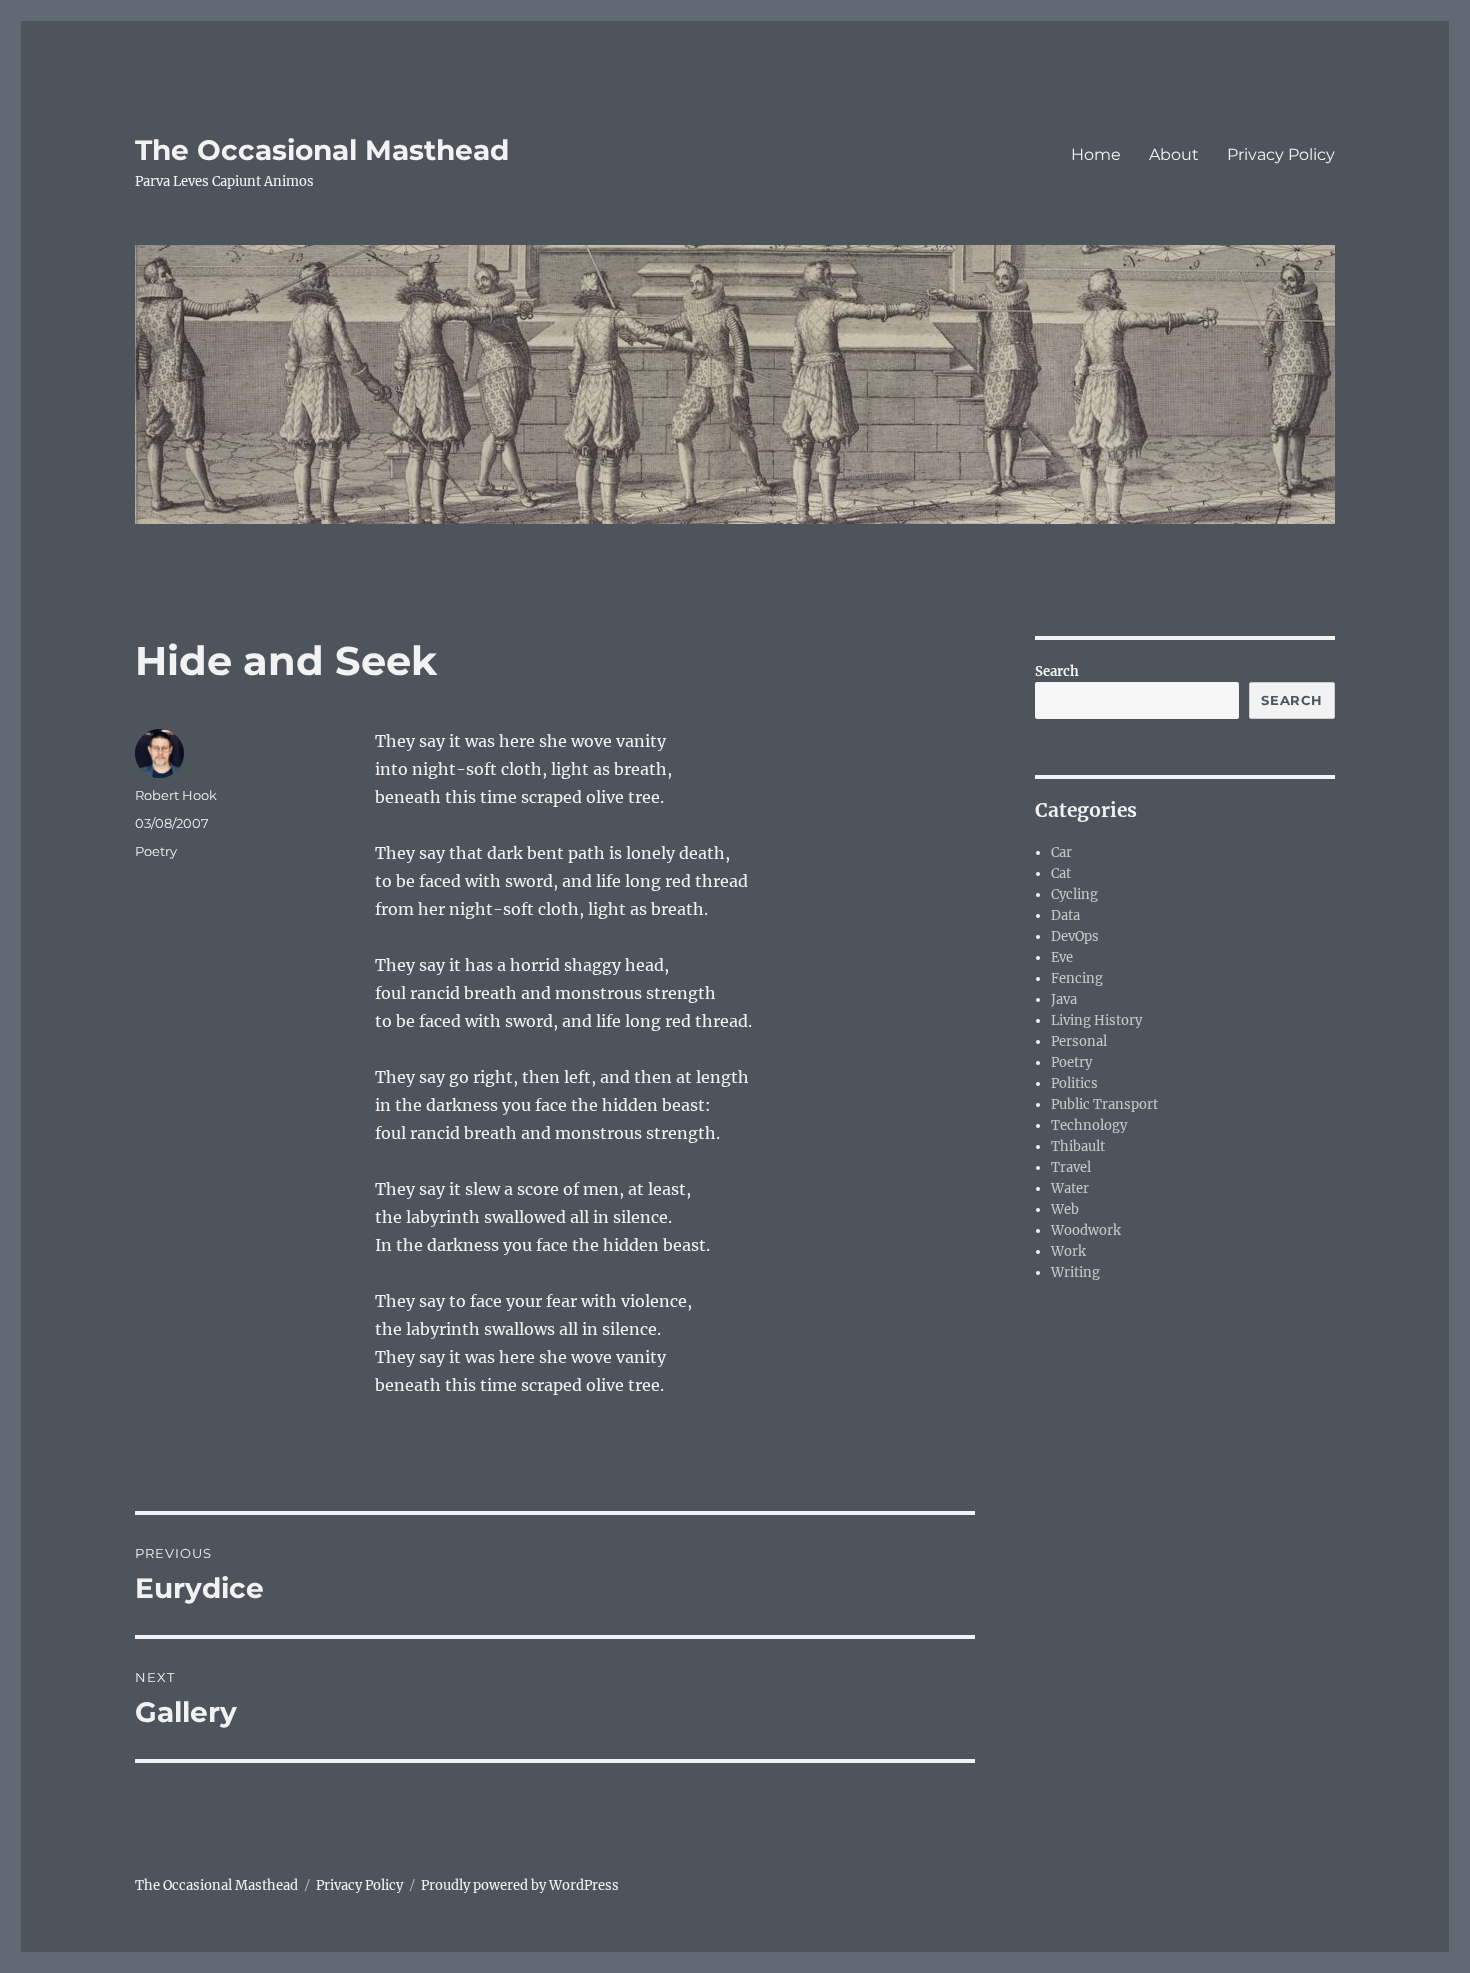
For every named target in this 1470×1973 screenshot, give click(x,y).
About (1174, 154)
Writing (1075, 1272)
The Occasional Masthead (322, 150)
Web (1065, 1209)
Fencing (1077, 978)
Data (1065, 915)
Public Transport (1104, 1104)
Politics (1074, 1083)
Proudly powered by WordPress (520, 1885)
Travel (1071, 1167)
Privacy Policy (1281, 154)
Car (1061, 852)
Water (1070, 1188)
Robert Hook (176, 795)
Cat (1061, 873)
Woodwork (1086, 1230)
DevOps (1075, 936)
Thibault (1078, 1146)
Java (1064, 999)
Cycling (1074, 894)
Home (1096, 154)
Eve (1062, 957)
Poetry (156, 851)
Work (1068, 1251)
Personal (1079, 1041)
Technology (1089, 1125)
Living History (1096, 1020)
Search (1057, 671)
